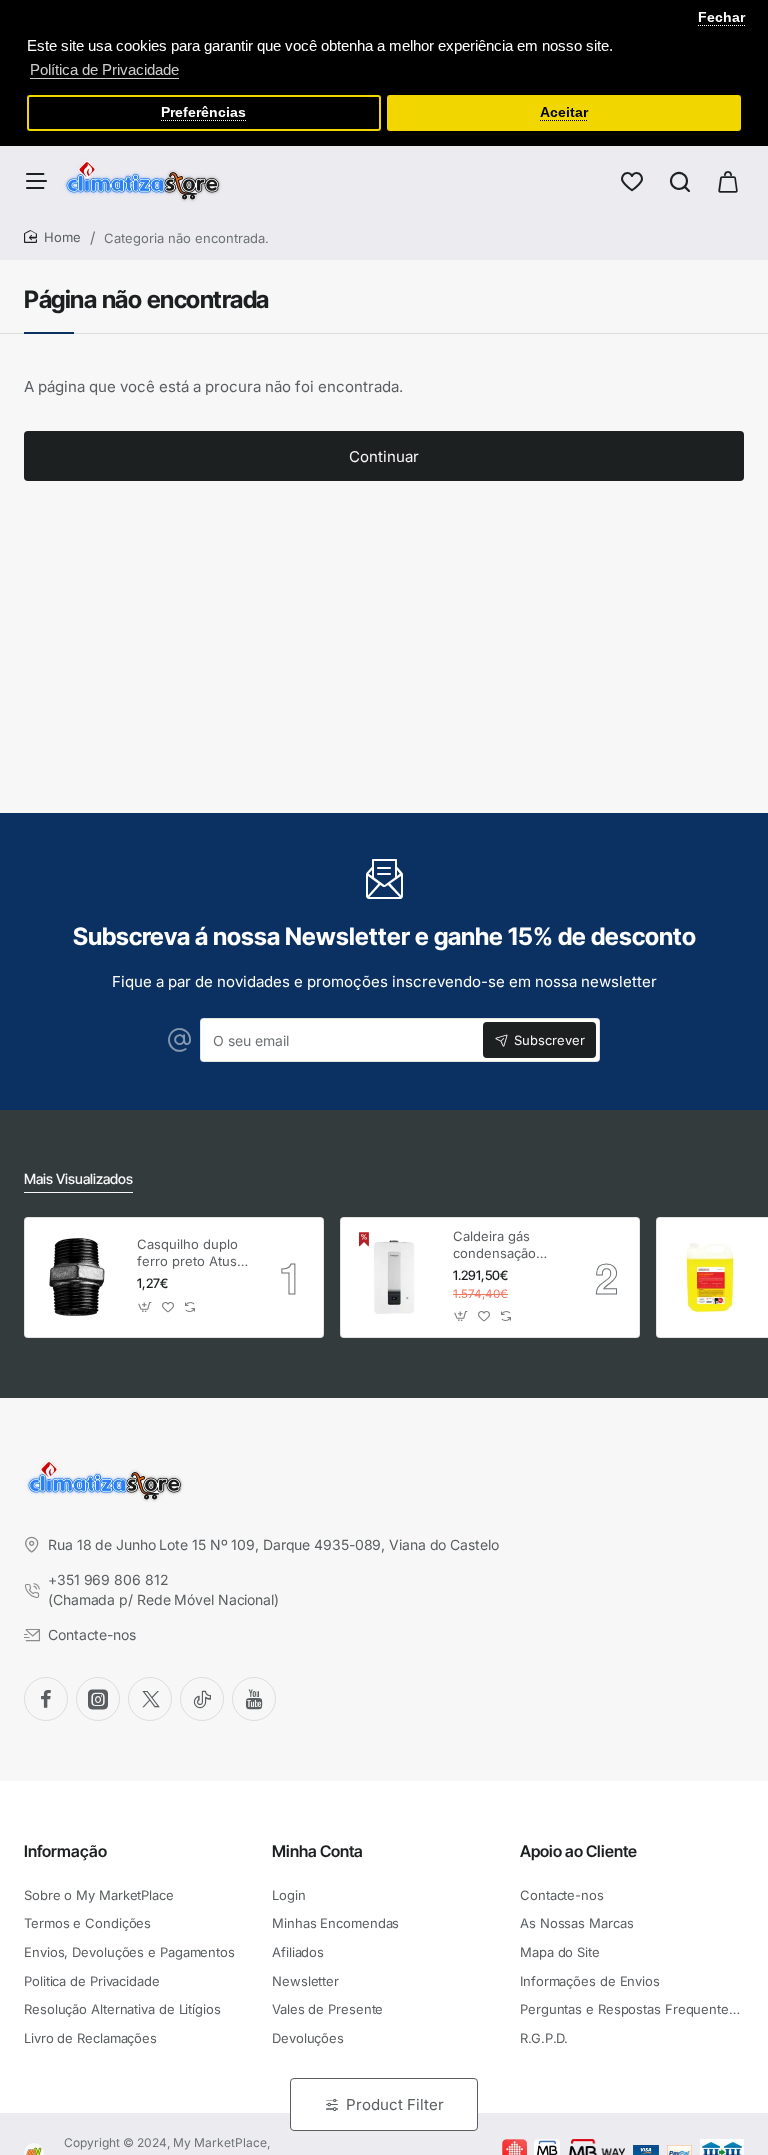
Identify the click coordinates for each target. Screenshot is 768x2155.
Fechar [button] (721, 17)
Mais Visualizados (78, 1178)
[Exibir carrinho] (728, 181)
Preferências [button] (203, 112)
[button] (145, 1307)
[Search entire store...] (680, 181)
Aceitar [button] (564, 112)
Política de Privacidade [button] (104, 69)
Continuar (384, 456)
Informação (65, 1851)
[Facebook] (46, 1699)
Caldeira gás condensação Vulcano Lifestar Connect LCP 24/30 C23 (503, 1245)
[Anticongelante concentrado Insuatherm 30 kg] (710, 1277)
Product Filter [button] (395, 2104)
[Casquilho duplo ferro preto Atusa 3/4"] (78, 1277)
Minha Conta (317, 1851)
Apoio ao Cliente (578, 1851)
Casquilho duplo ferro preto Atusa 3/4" (190, 1253)
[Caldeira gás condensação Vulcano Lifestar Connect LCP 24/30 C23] (394, 1277)
